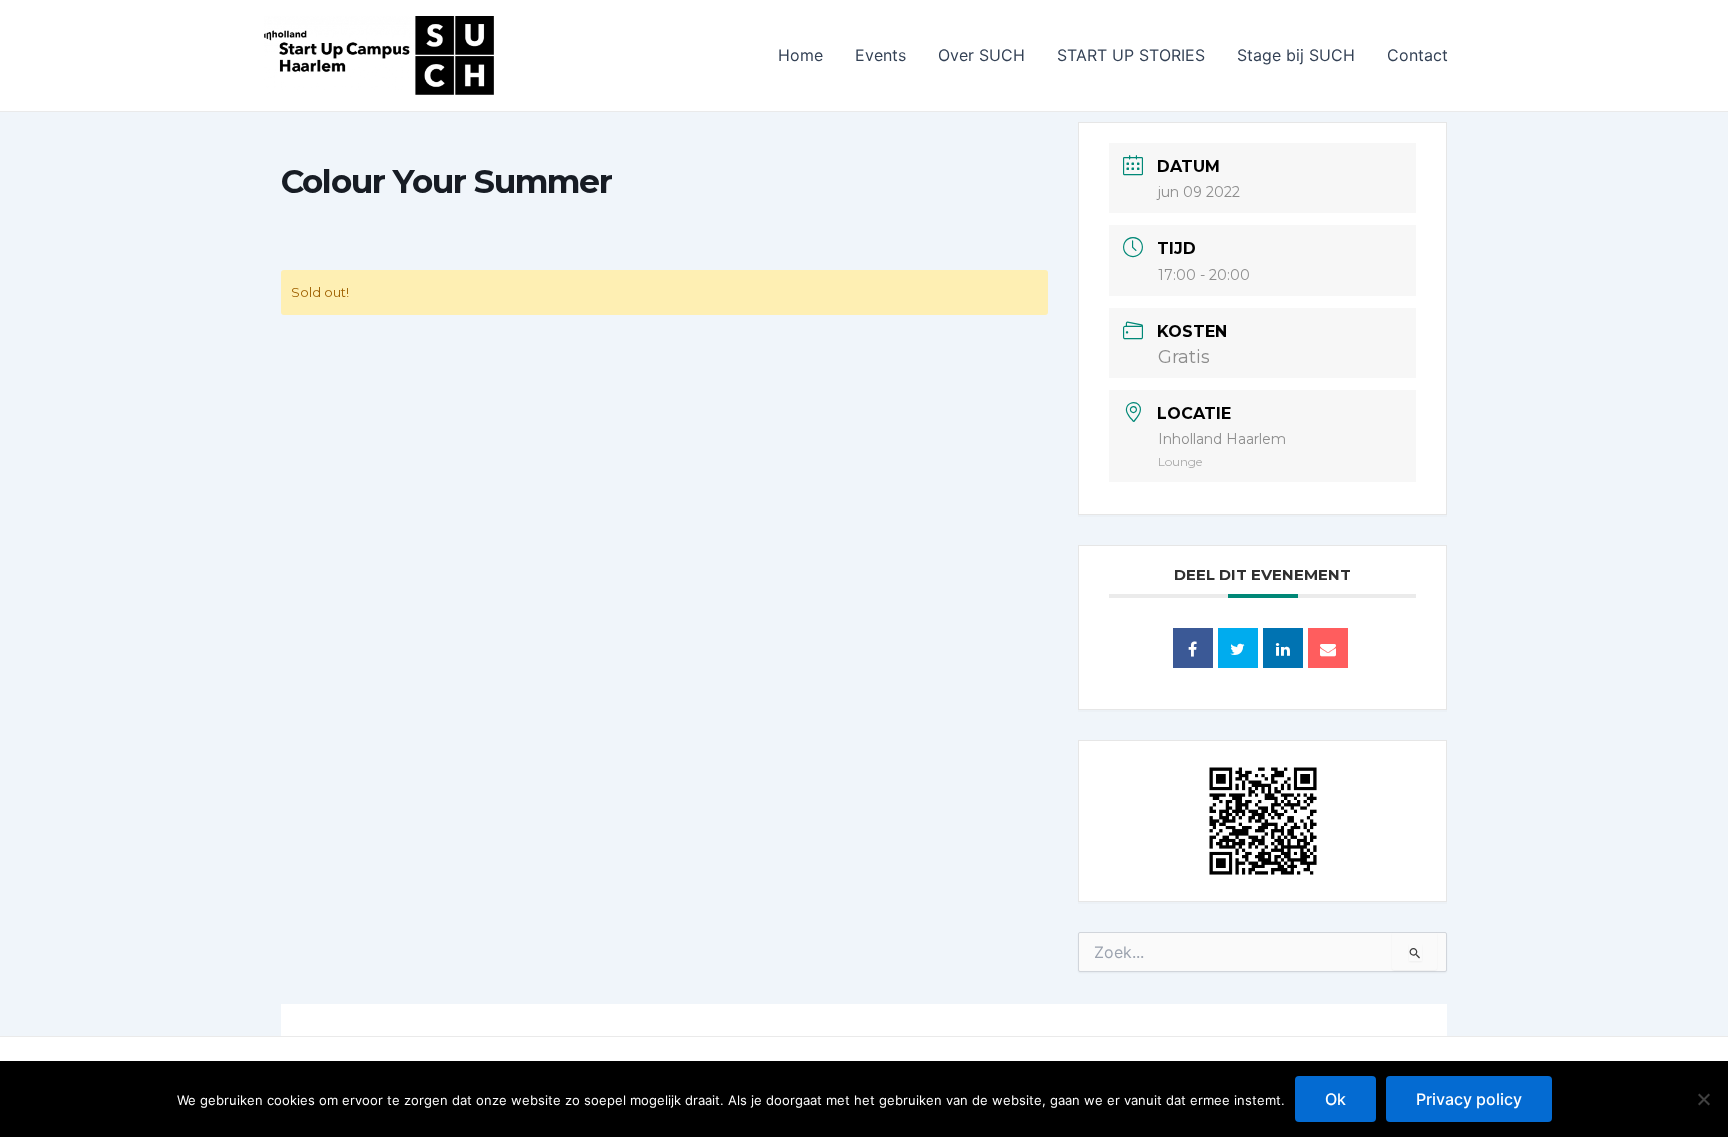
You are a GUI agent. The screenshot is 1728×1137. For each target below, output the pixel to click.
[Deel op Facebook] (1193, 648)
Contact (1417, 55)
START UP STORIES (1131, 55)
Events (880, 55)
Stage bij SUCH (1296, 55)
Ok (1335, 1099)
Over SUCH (981, 55)
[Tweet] (1238, 648)
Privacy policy (1469, 1099)
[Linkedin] (1283, 648)
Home (800, 55)
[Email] (1328, 648)
